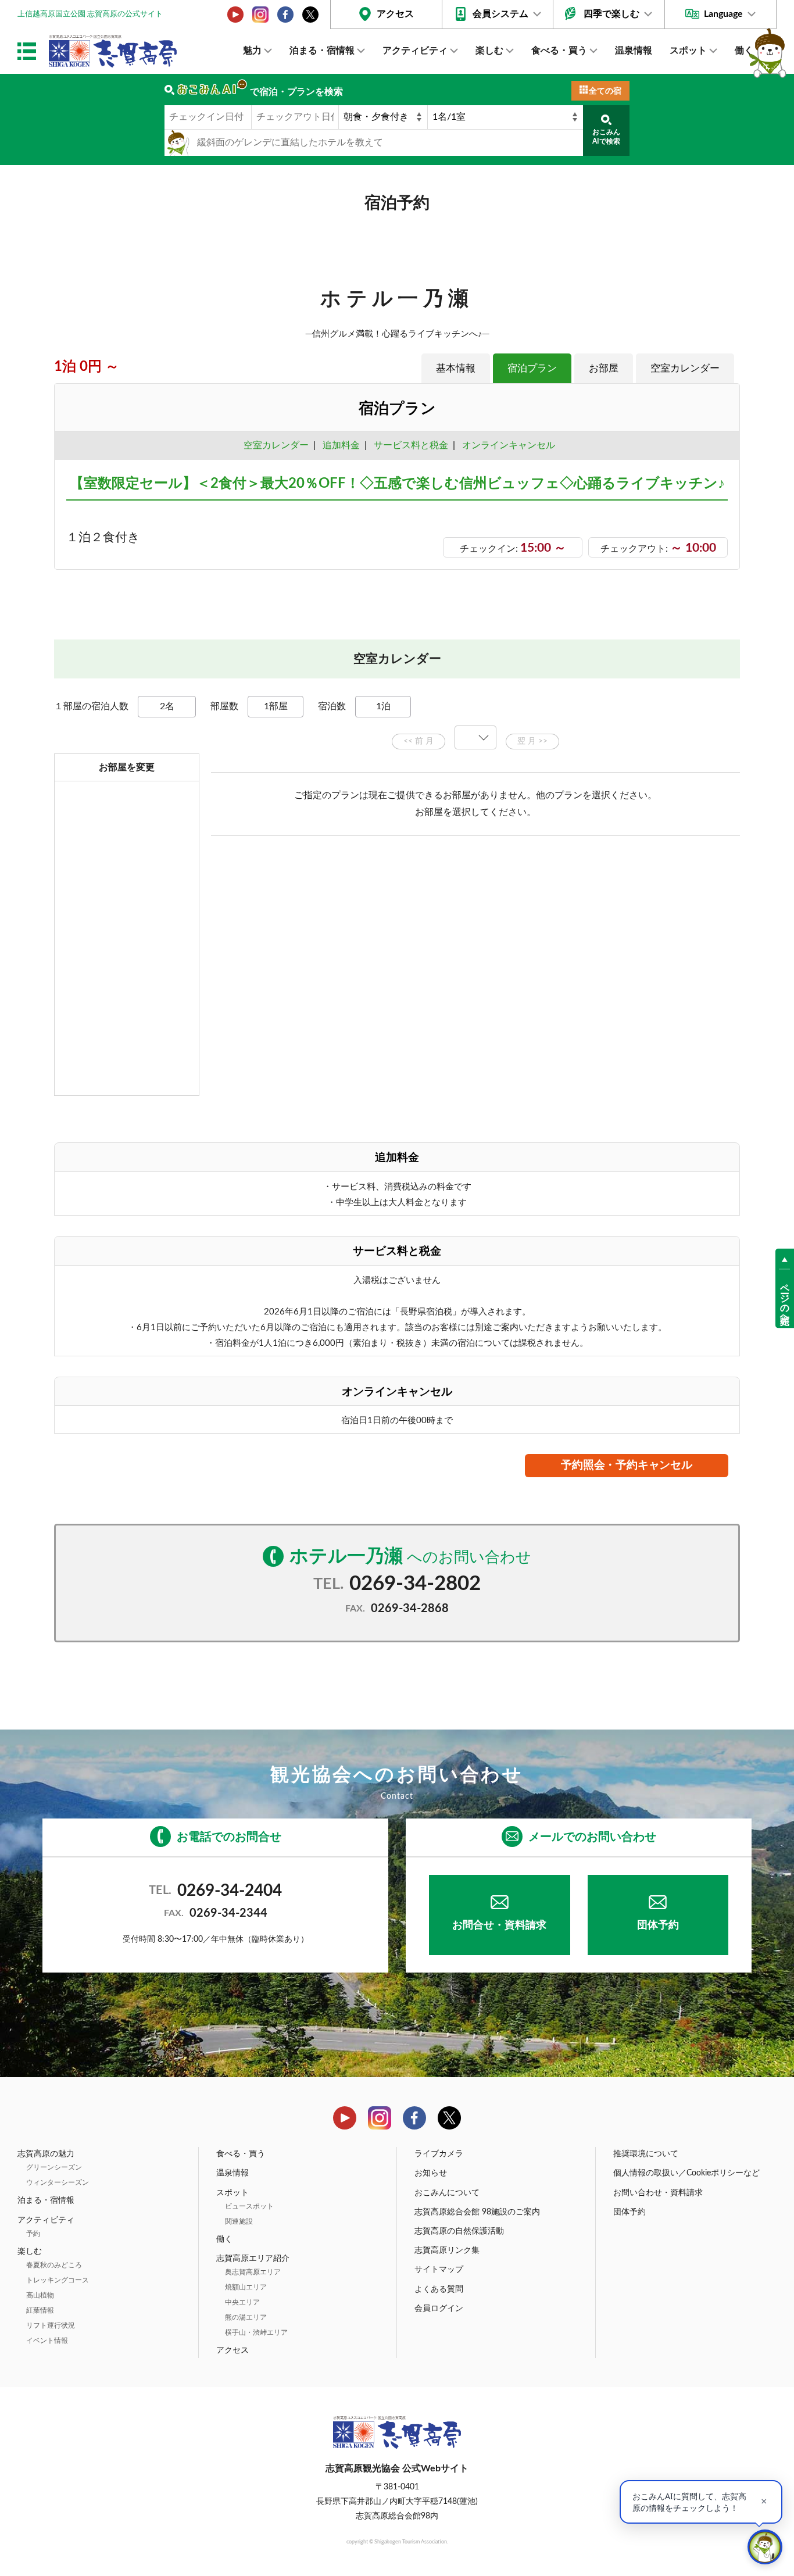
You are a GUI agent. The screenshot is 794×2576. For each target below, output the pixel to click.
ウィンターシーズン (58, 2182)
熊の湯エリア (246, 2317)
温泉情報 (634, 51)
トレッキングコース (58, 2280)
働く (744, 51)
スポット (688, 51)
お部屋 (604, 368)
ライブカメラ (439, 2154)
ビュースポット (249, 2206)
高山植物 (40, 2295)
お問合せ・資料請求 (499, 1925)
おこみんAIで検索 (606, 137)
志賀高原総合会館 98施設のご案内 (477, 2212)
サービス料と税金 (411, 445)
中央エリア (242, 2302)
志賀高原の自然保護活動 (459, 2231)
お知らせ (431, 2173)
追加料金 (341, 445)
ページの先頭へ (785, 1298)
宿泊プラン (532, 368)
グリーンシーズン (54, 2167)
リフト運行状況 (51, 2325)
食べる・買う (559, 51)
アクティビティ (415, 51)
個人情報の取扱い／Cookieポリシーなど (686, 2173)
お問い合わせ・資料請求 (658, 2193)
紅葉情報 (40, 2310)
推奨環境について (646, 2154)
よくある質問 (439, 2289)
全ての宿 (605, 91)
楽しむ (489, 51)
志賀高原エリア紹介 (253, 2259)
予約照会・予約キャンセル (627, 1465)
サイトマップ (439, 2270)
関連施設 (239, 2221)
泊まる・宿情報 (322, 51)
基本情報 (456, 368)
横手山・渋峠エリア (256, 2332)
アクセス (395, 14)
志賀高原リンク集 (447, 2250)
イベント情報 (47, 2341)
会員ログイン (439, 2309)
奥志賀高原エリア (253, 2272)
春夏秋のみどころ (54, 2265)
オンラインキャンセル (506, 445)
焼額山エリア (246, 2287)
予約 (33, 2234)
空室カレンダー (685, 368)
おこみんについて (447, 2193)
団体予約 (658, 1925)
